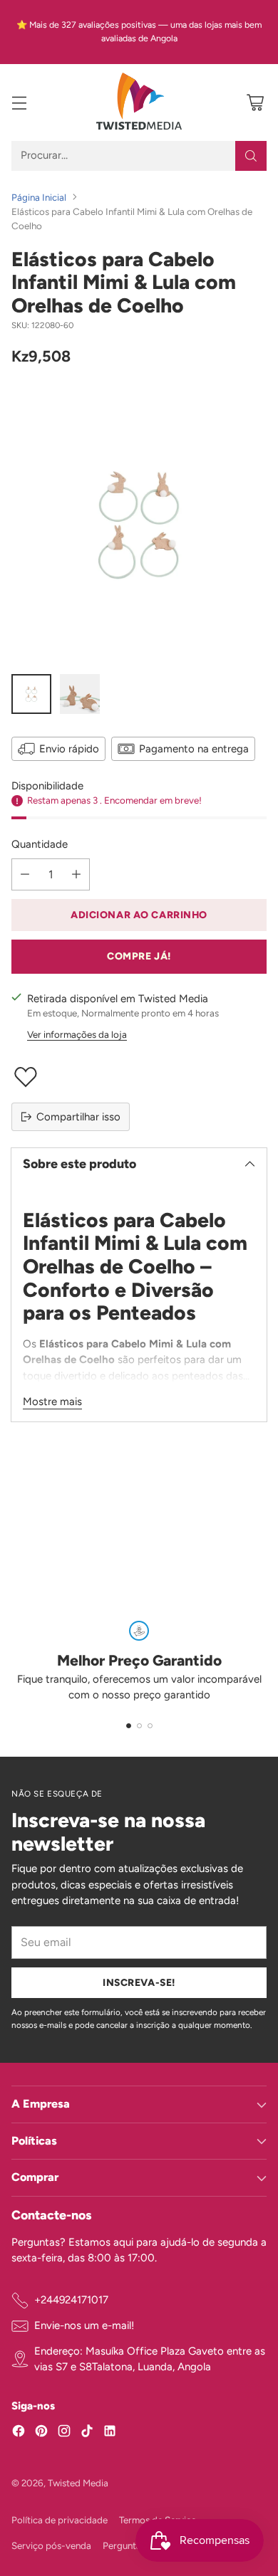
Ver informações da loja (77, 1034)
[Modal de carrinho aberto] (255, 102)
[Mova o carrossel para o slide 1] (129, 1726)
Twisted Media (78, 2483)
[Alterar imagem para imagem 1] (31, 694)
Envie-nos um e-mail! (84, 2325)
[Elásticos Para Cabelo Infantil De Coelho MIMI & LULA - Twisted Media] (139, 524)
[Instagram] (64, 2433)
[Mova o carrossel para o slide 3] (150, 1726)
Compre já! (139, 956)
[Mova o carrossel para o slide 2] (139, 1726)
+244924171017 (71, 2300)
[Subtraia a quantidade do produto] (25, 874)
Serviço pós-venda (51, 2545)
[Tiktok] (87, 2433)
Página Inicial (39, 197)
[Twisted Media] (139, 102)
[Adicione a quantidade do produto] (76, 874)
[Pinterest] (41, 2433)
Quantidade (40, 844)
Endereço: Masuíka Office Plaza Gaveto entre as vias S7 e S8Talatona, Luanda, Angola (150, 2359)
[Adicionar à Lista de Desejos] (139, 1077)
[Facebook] (19, 2433)
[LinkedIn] (110, 2433)
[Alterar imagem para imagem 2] (80, 694)
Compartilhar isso (78, 1117)
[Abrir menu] (19, 102)
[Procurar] (251, 156)
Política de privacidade (60, 2520)
